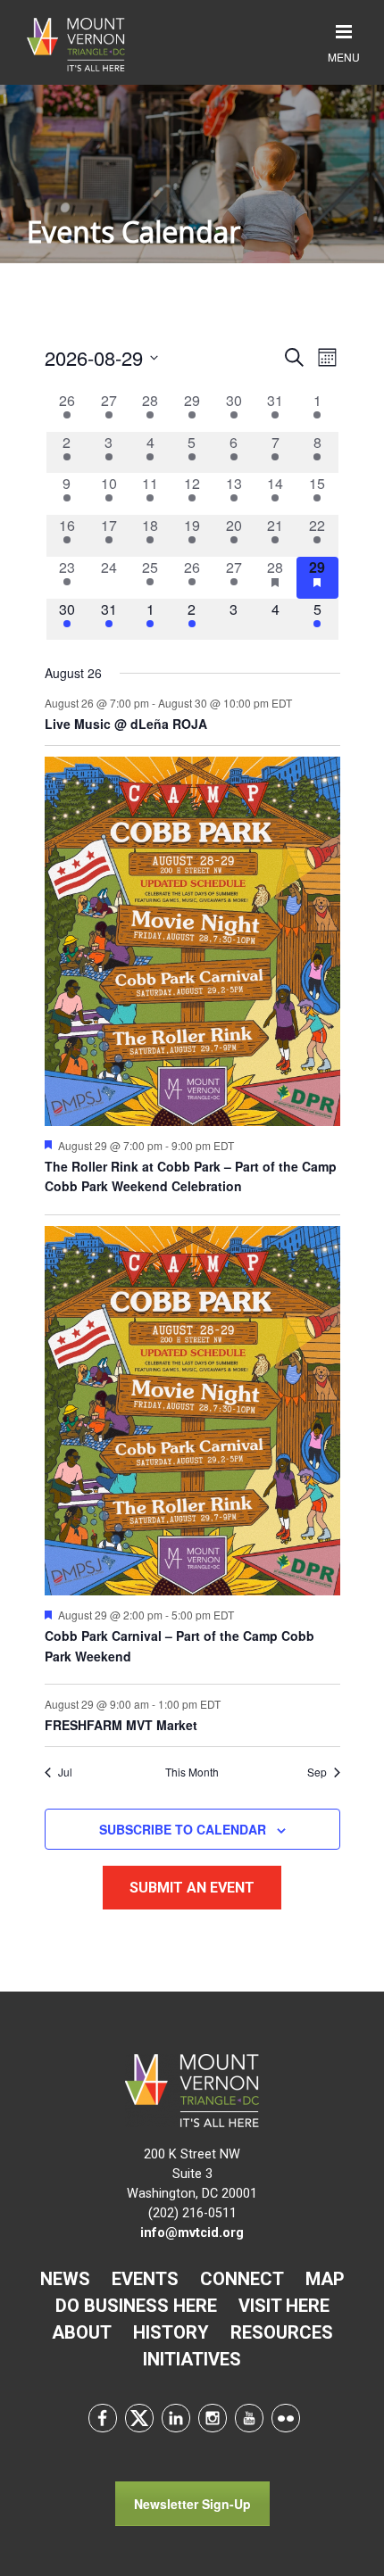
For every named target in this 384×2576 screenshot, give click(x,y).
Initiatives (192, 2359)
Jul (65, 1772)
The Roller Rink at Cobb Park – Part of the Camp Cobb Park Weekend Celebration (191, 1176)
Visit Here (284, 2306)
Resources (282, 2332)
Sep (317, 1772)
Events (145, 2279)
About (82, 2332)
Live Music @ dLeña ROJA (126, 724)
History (171, 2332)
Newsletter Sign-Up (192, 2504)
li (176, 2418)
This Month (192, 1772)
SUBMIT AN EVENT (192, 1888)
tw (139, 2418)
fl (286, 2418)
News (65, 2279)
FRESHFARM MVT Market (121, 1725)
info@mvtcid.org (192, 2233)
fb (103, 2418)
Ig (213, 2418)
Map (325, 2279)
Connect (242, 2279)
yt (249, 2418)
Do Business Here (136, 2306)
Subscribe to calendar (183, 1829)
